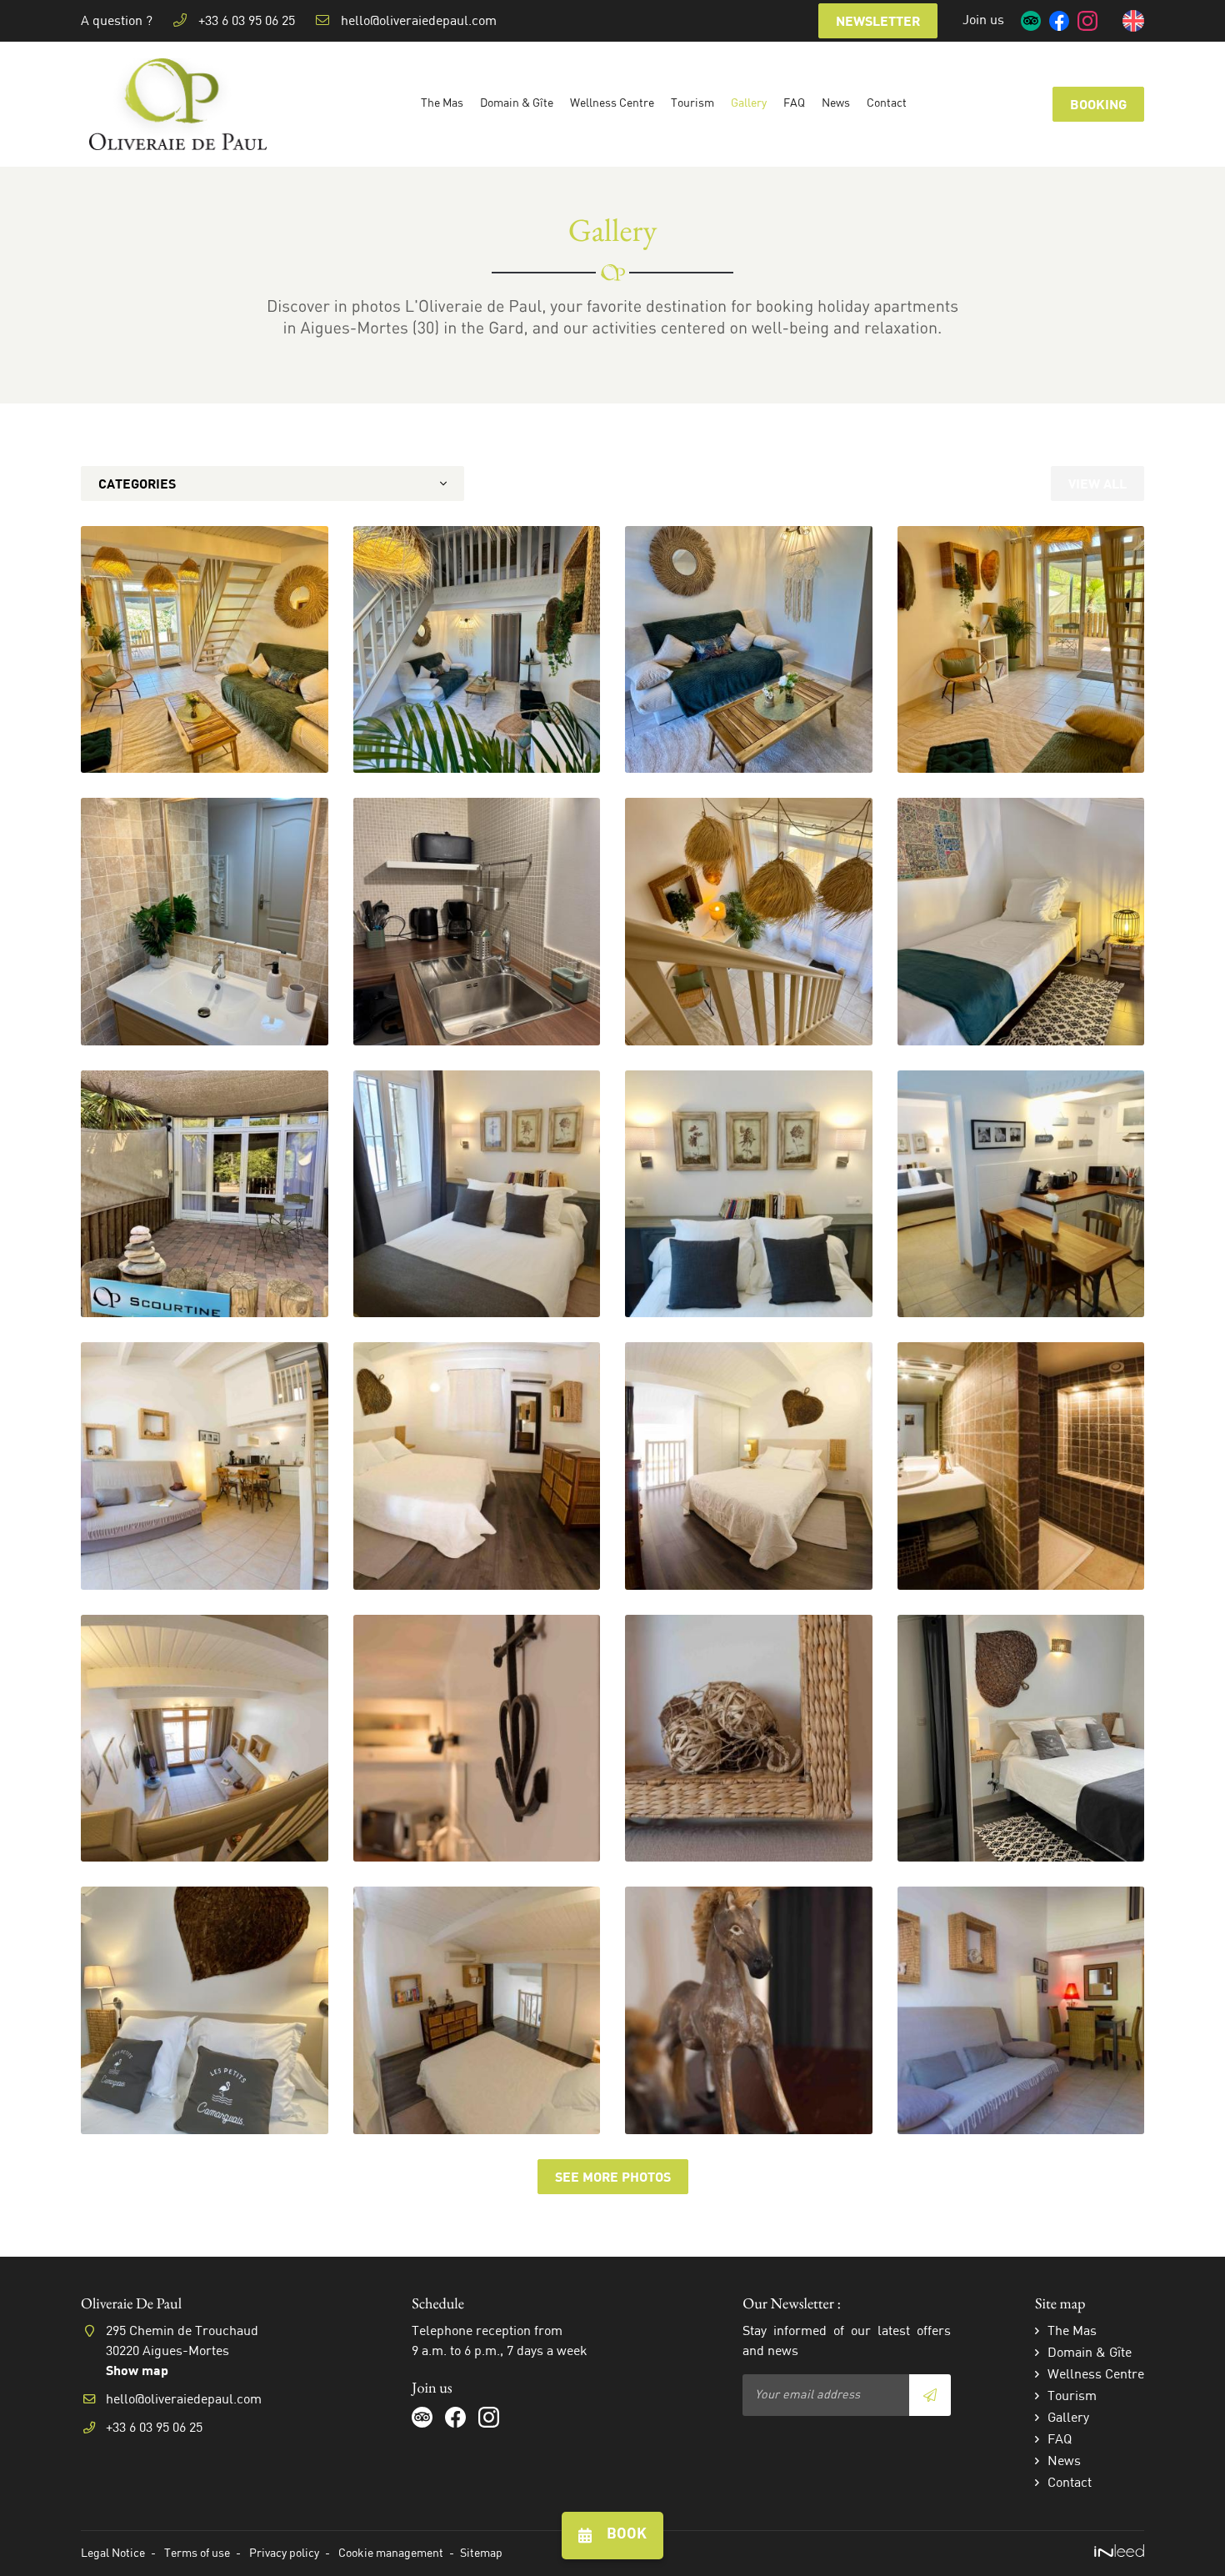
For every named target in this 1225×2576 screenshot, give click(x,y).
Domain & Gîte (517, 104)
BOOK (627, 2535)
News (836, 104)
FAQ (794, 104)
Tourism (692, 104)
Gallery (749, 104)
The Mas (442, 104)
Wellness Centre (612, 104)
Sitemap (481, 2554)
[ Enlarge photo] (205, 650)
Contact (887, 104)
